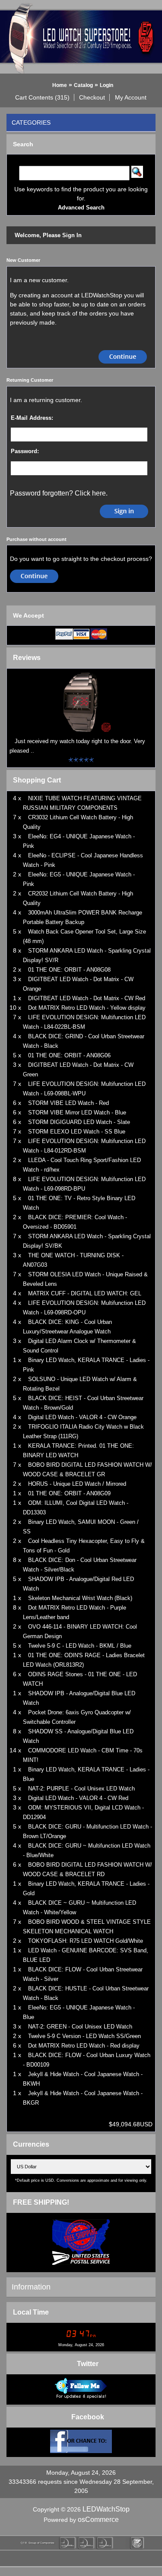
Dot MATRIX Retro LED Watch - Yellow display (87, 1008)
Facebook (88, 2417)
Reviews (27, 658)
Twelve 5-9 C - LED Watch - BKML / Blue (80, 1646)
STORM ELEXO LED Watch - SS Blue (77, 1132)
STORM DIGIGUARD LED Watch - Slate (79, 1122)
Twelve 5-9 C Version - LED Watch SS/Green (84, 2036)
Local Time (31, 2312)
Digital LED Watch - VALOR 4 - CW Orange (82, 1417)
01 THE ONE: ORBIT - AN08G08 (69, 970)
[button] (43, 97)
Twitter (88, 2364)
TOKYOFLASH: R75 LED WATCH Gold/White (86, 1941)
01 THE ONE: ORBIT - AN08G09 (69, 1493)
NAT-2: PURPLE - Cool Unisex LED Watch (81, 1789)
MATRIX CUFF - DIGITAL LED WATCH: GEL (85, 1293)
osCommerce (98, 2520)
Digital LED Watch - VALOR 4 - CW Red (78, 1798)
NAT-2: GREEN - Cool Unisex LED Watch (80, 2027)
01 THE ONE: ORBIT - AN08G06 (69, 1055)
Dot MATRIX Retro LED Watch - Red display (84, 2046)
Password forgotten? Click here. (59, 493)
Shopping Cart (37, 780)
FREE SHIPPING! (41, 2202)
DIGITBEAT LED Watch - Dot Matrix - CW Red (87, 998)
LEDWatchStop (106, 2509)
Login (106, 85)
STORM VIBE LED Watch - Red (68, 1103)
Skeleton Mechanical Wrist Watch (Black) (80, 1598)
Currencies (31, 2144)
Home (60, 85)
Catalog (83, 85)
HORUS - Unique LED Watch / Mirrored (77, 1484)
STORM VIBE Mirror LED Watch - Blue (77, 1113)
